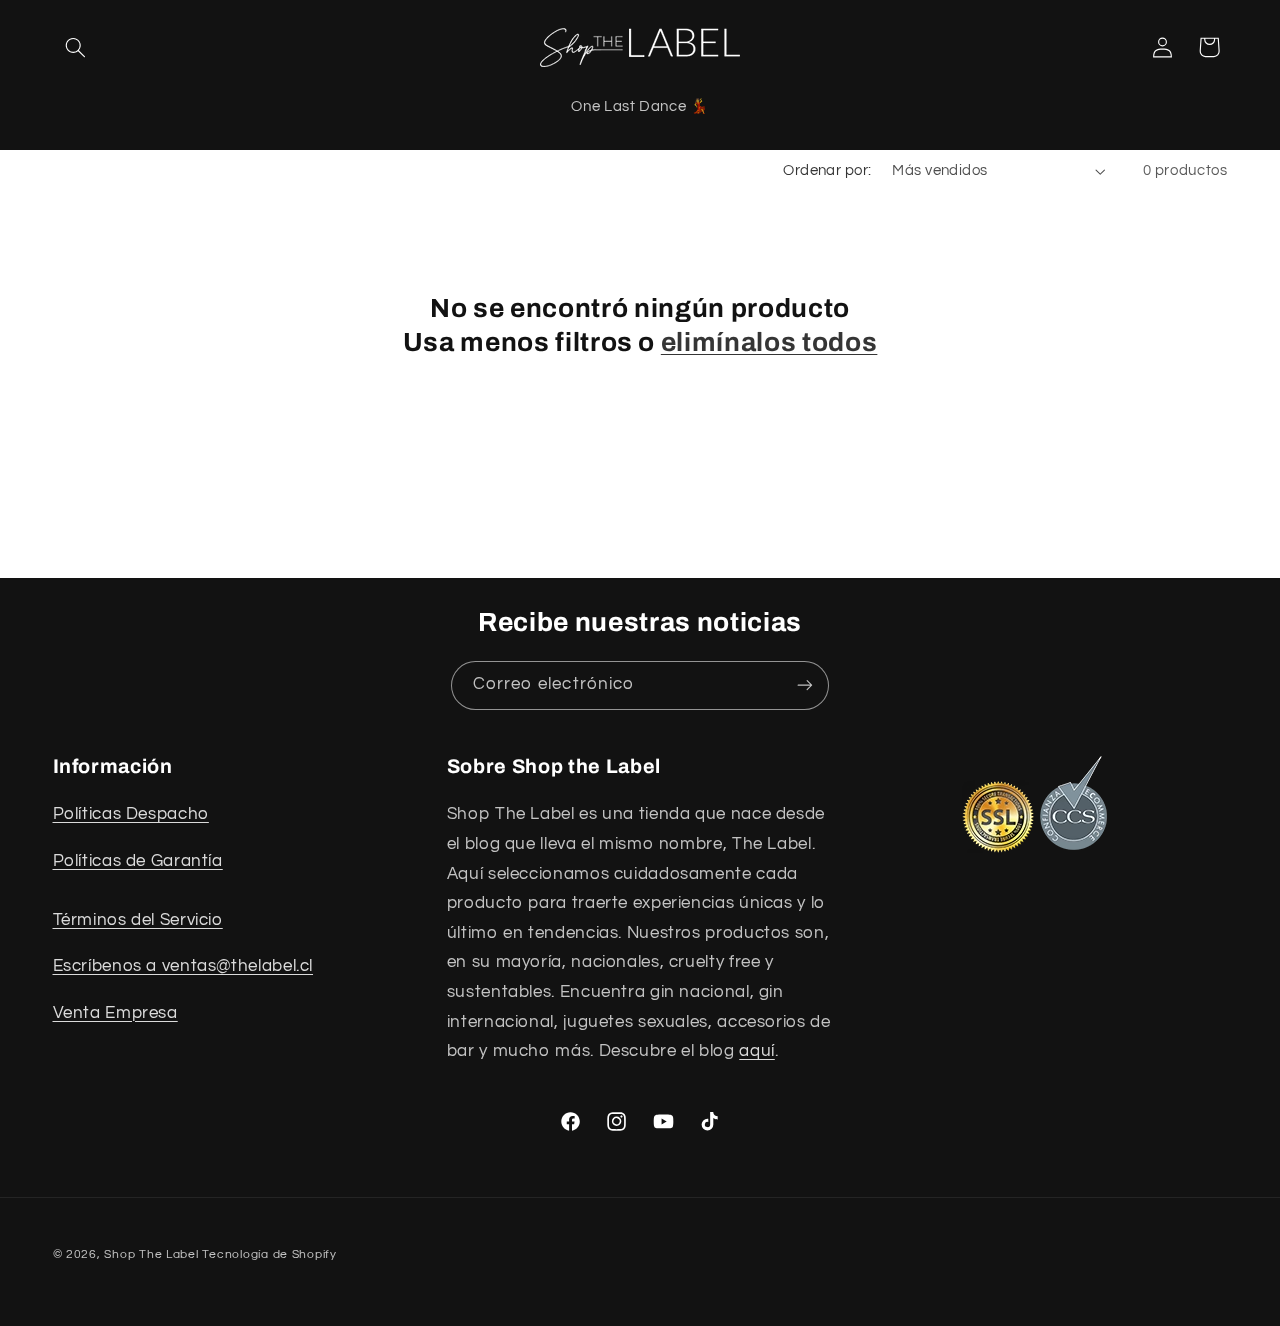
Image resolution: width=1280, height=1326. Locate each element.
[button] (76, 47)
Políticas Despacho (131, 814)
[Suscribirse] (805, 685)
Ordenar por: (827, 170)
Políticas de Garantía (138, 861)
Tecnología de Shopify (269, 1254)
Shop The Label (151, 1254)
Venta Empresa (115, 1013)
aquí (757, 1051)
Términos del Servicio (138, 920)
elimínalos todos (769, 342)
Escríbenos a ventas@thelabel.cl (183, 966)
